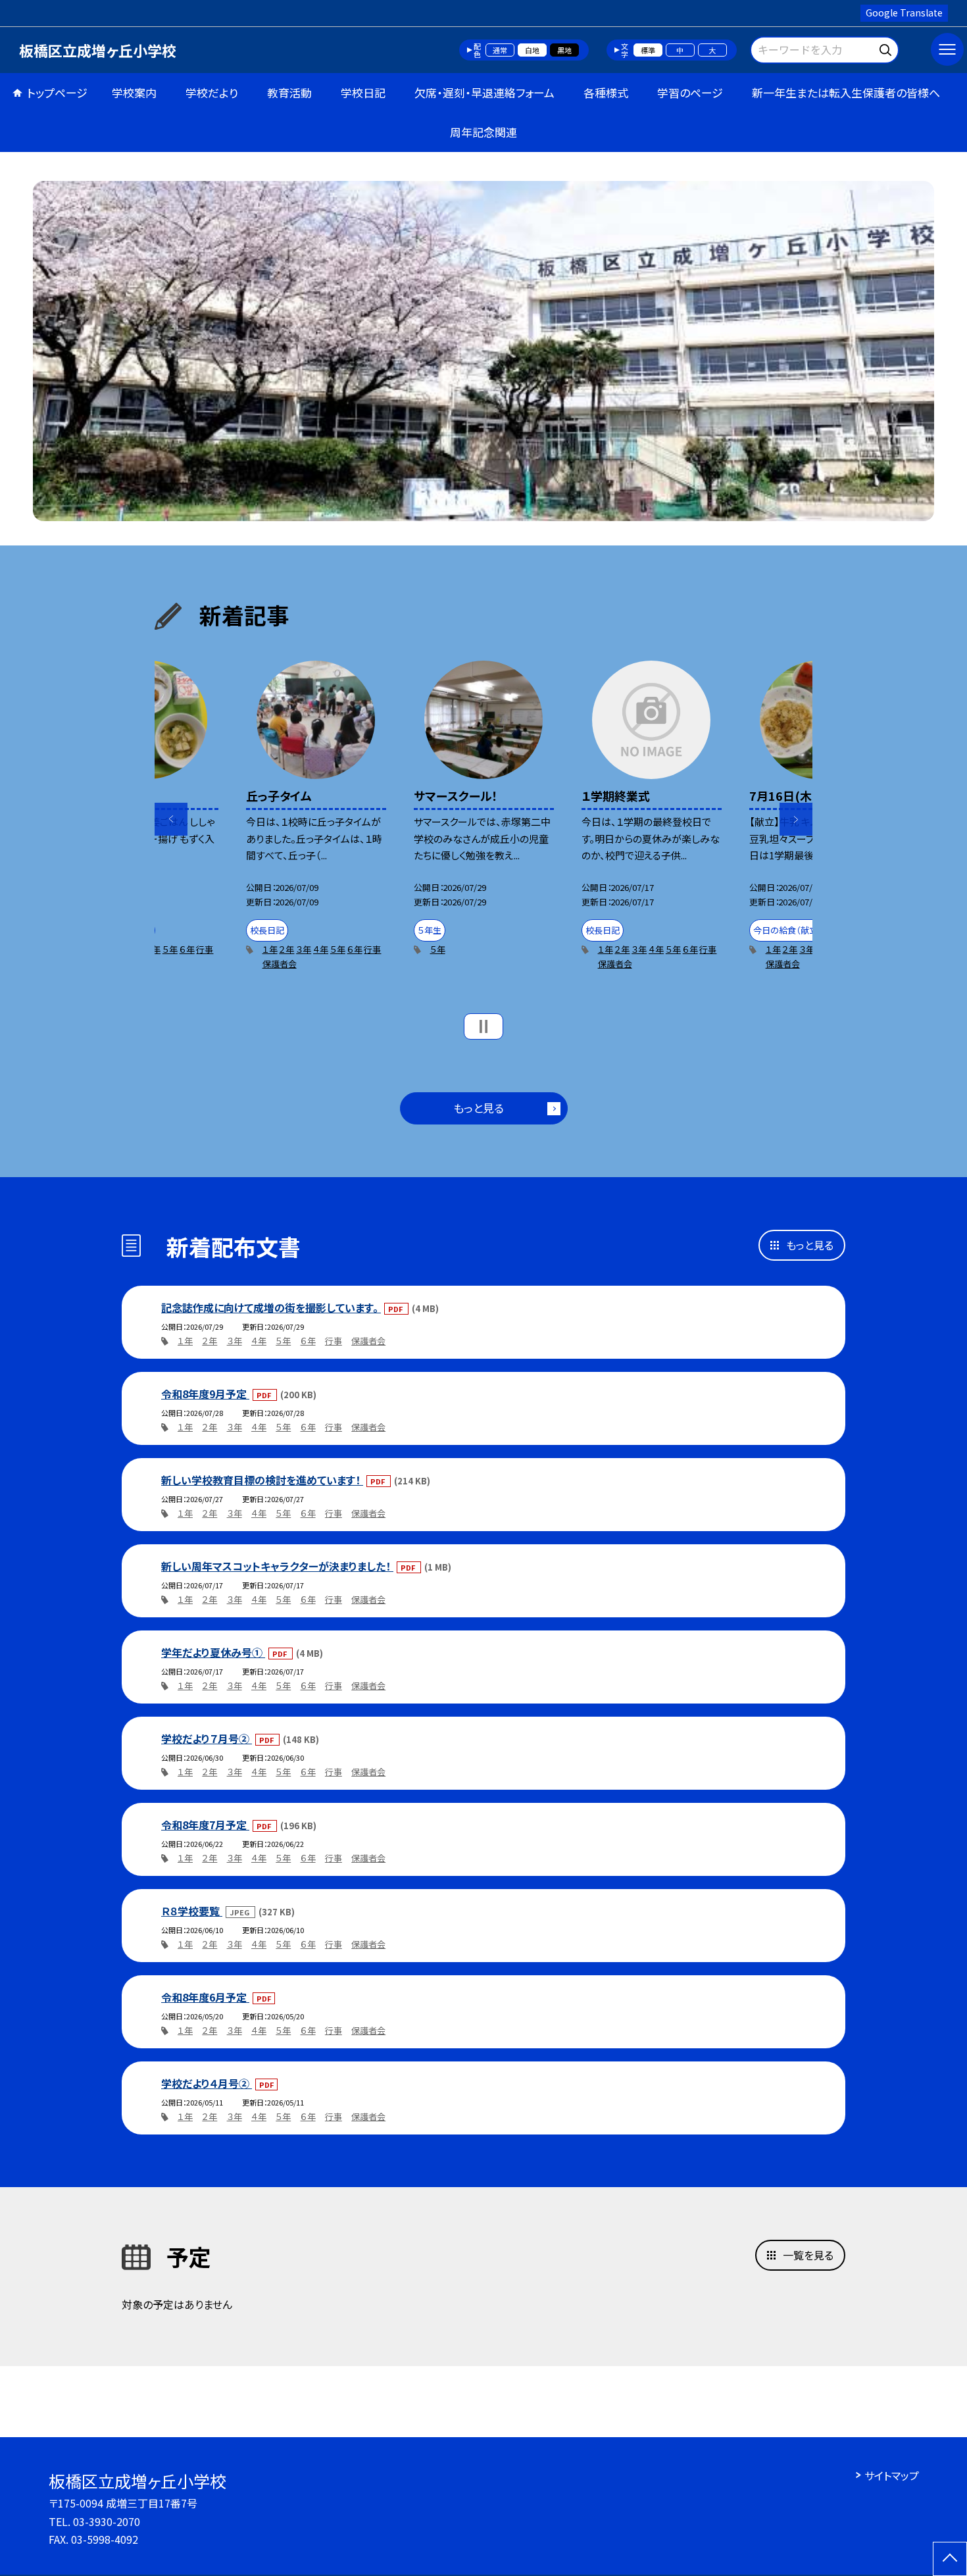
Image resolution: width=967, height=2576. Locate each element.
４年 (321, 949)
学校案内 (134, 92)
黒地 (564, 50)
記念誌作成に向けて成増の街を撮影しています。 (271, 1307)
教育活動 (289, 92)
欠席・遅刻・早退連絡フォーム (484, 92)
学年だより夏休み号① (213, 1652)
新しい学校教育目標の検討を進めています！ (262, 1480)
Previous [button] (171, 819)
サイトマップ (892, 2475)
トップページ (57, 92)
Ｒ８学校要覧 (192, 1911)
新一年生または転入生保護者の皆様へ (846, 92)
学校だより (212, 92)
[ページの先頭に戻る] (950, 2559)
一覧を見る (808, 2255)
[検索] (887, 48)
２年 (286, 949)
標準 (648, 50)
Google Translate (904, 13)
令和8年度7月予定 (205, 1825)
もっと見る (479, 1108)
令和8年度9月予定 (205, 1394)
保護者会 (280, 964)
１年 (270, 949)
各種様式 (606, 92)
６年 (187, 949)
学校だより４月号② (207, 2083)
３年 (304, 949)
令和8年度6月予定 (205, 1997)
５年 (170, 949)
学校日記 (363, 92)
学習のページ (690, 92)
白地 (532, 50)
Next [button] (796, 819)
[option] (484, 351)
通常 (500, 50)
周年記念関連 (484, 132)
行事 (205, 949)
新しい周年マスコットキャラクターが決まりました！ (277, 1566)
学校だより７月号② (207, 1738)
